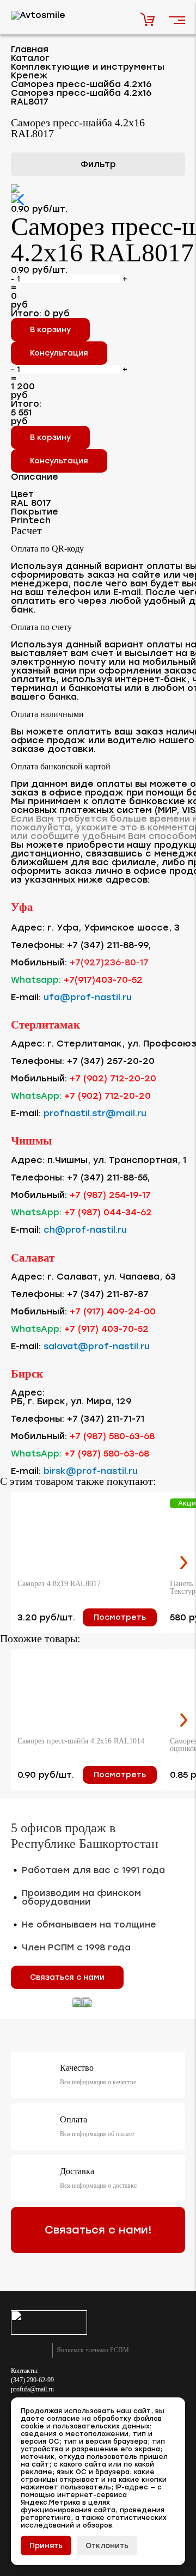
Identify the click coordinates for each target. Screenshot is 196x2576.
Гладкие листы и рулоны (69, 494)
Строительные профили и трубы (86, 447)
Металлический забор (65, 249)
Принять (46, 2546)
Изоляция (37, 382)
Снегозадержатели (59, 426)
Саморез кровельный (73, 319)
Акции (28, 519)
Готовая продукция (58, 469)
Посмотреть (120, 1617)
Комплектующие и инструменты (85, 274)
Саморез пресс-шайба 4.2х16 (90, 339)
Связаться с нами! (98, 2230)
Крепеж (33, 298)
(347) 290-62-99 (32, 2380)
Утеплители (42, 404)
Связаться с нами (67, 1977)
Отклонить (107, 2546)
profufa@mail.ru (32, 2389)
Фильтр (98, 164)
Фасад (31, 224)
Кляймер (46, 359)
